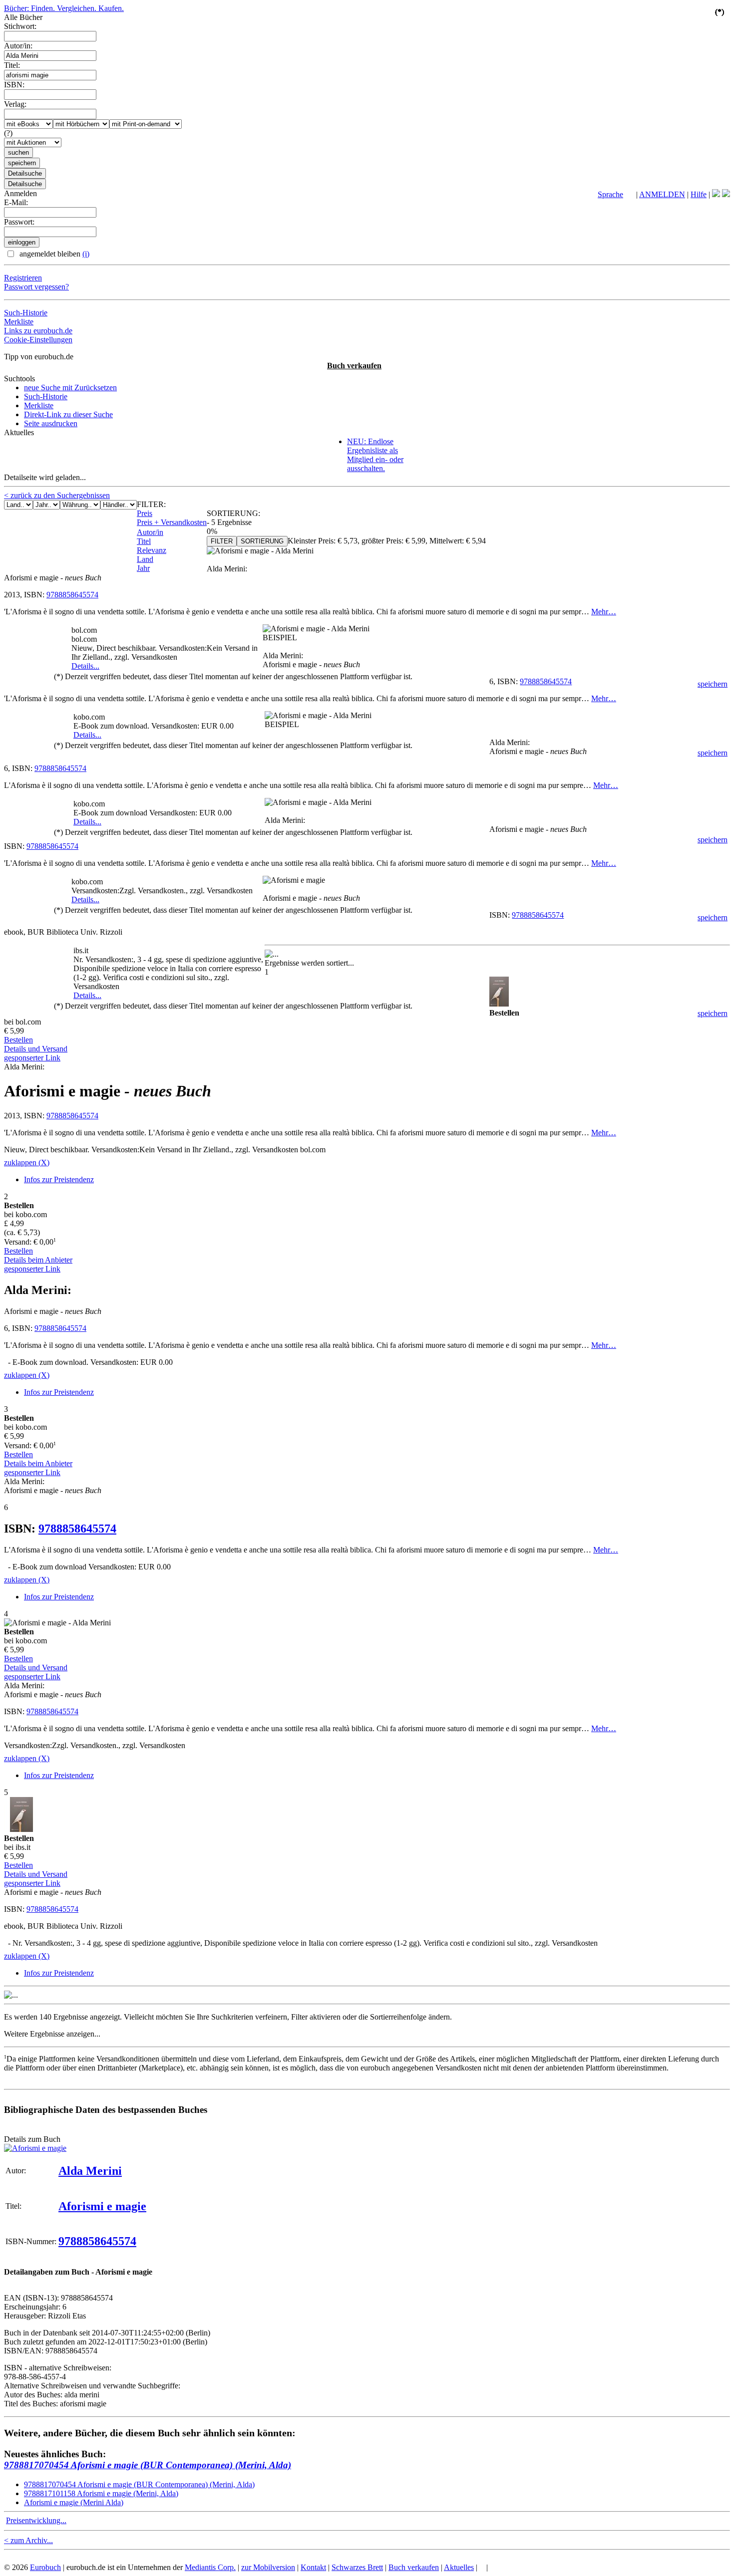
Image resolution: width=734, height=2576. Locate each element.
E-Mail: (16, 202)
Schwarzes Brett (357, 2567)
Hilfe (699, 194)
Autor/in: (18, 46)
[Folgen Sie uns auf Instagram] (726, 194)
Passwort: (19, 222)
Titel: (12, 65)
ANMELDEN (662, 194)
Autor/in (150, 532)
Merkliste (19, 322)
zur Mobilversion (268, 2567)
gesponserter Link (32, 1058)
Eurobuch (45, 2567)
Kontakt (313, 2567)
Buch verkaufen (354, 366)
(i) (86, 254)
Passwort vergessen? (36, 287)
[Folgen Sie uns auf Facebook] (716, 194)
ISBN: (14, 85)
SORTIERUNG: (233, 513)
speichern (713, 684)
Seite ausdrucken (51, 423)
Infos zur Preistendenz (59, 1179)
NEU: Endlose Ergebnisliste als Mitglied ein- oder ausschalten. (375, 455)
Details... (85, 666)
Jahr (143, 568)
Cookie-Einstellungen (38, 340)
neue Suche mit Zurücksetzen (70, 387)
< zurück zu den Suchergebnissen (57, 495)
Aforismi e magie (102, 2206)
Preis (145, 513)
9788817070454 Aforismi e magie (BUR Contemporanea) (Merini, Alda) (148, 2465)
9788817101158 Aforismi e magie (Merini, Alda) (101, 2493)
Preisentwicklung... (36, 2520)
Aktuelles (459, 2567)
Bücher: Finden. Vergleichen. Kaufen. (64, 8)
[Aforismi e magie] (35, 2148)
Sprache (610, 194)
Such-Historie (26, 313)
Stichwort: (20, 26)
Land (145, 559)
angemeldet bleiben (53, 254)
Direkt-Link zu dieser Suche (68, 414)
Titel (144, 541)
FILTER (222, 541)
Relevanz (152, 550)
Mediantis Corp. (210, 2567)
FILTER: (151, 504)
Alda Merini (90, 2171)
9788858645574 (72, 595)
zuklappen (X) (27, 1162)
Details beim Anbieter (38, 1260)
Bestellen (18, 1040)
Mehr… (604, 612)
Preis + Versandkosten (172, 522)
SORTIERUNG (262, 541)
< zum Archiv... (28, 2540)
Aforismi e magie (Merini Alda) (74, 2502)
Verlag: (15, 104)
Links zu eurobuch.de (38, 331)
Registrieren (23, 278)
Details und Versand (36, 1049)
